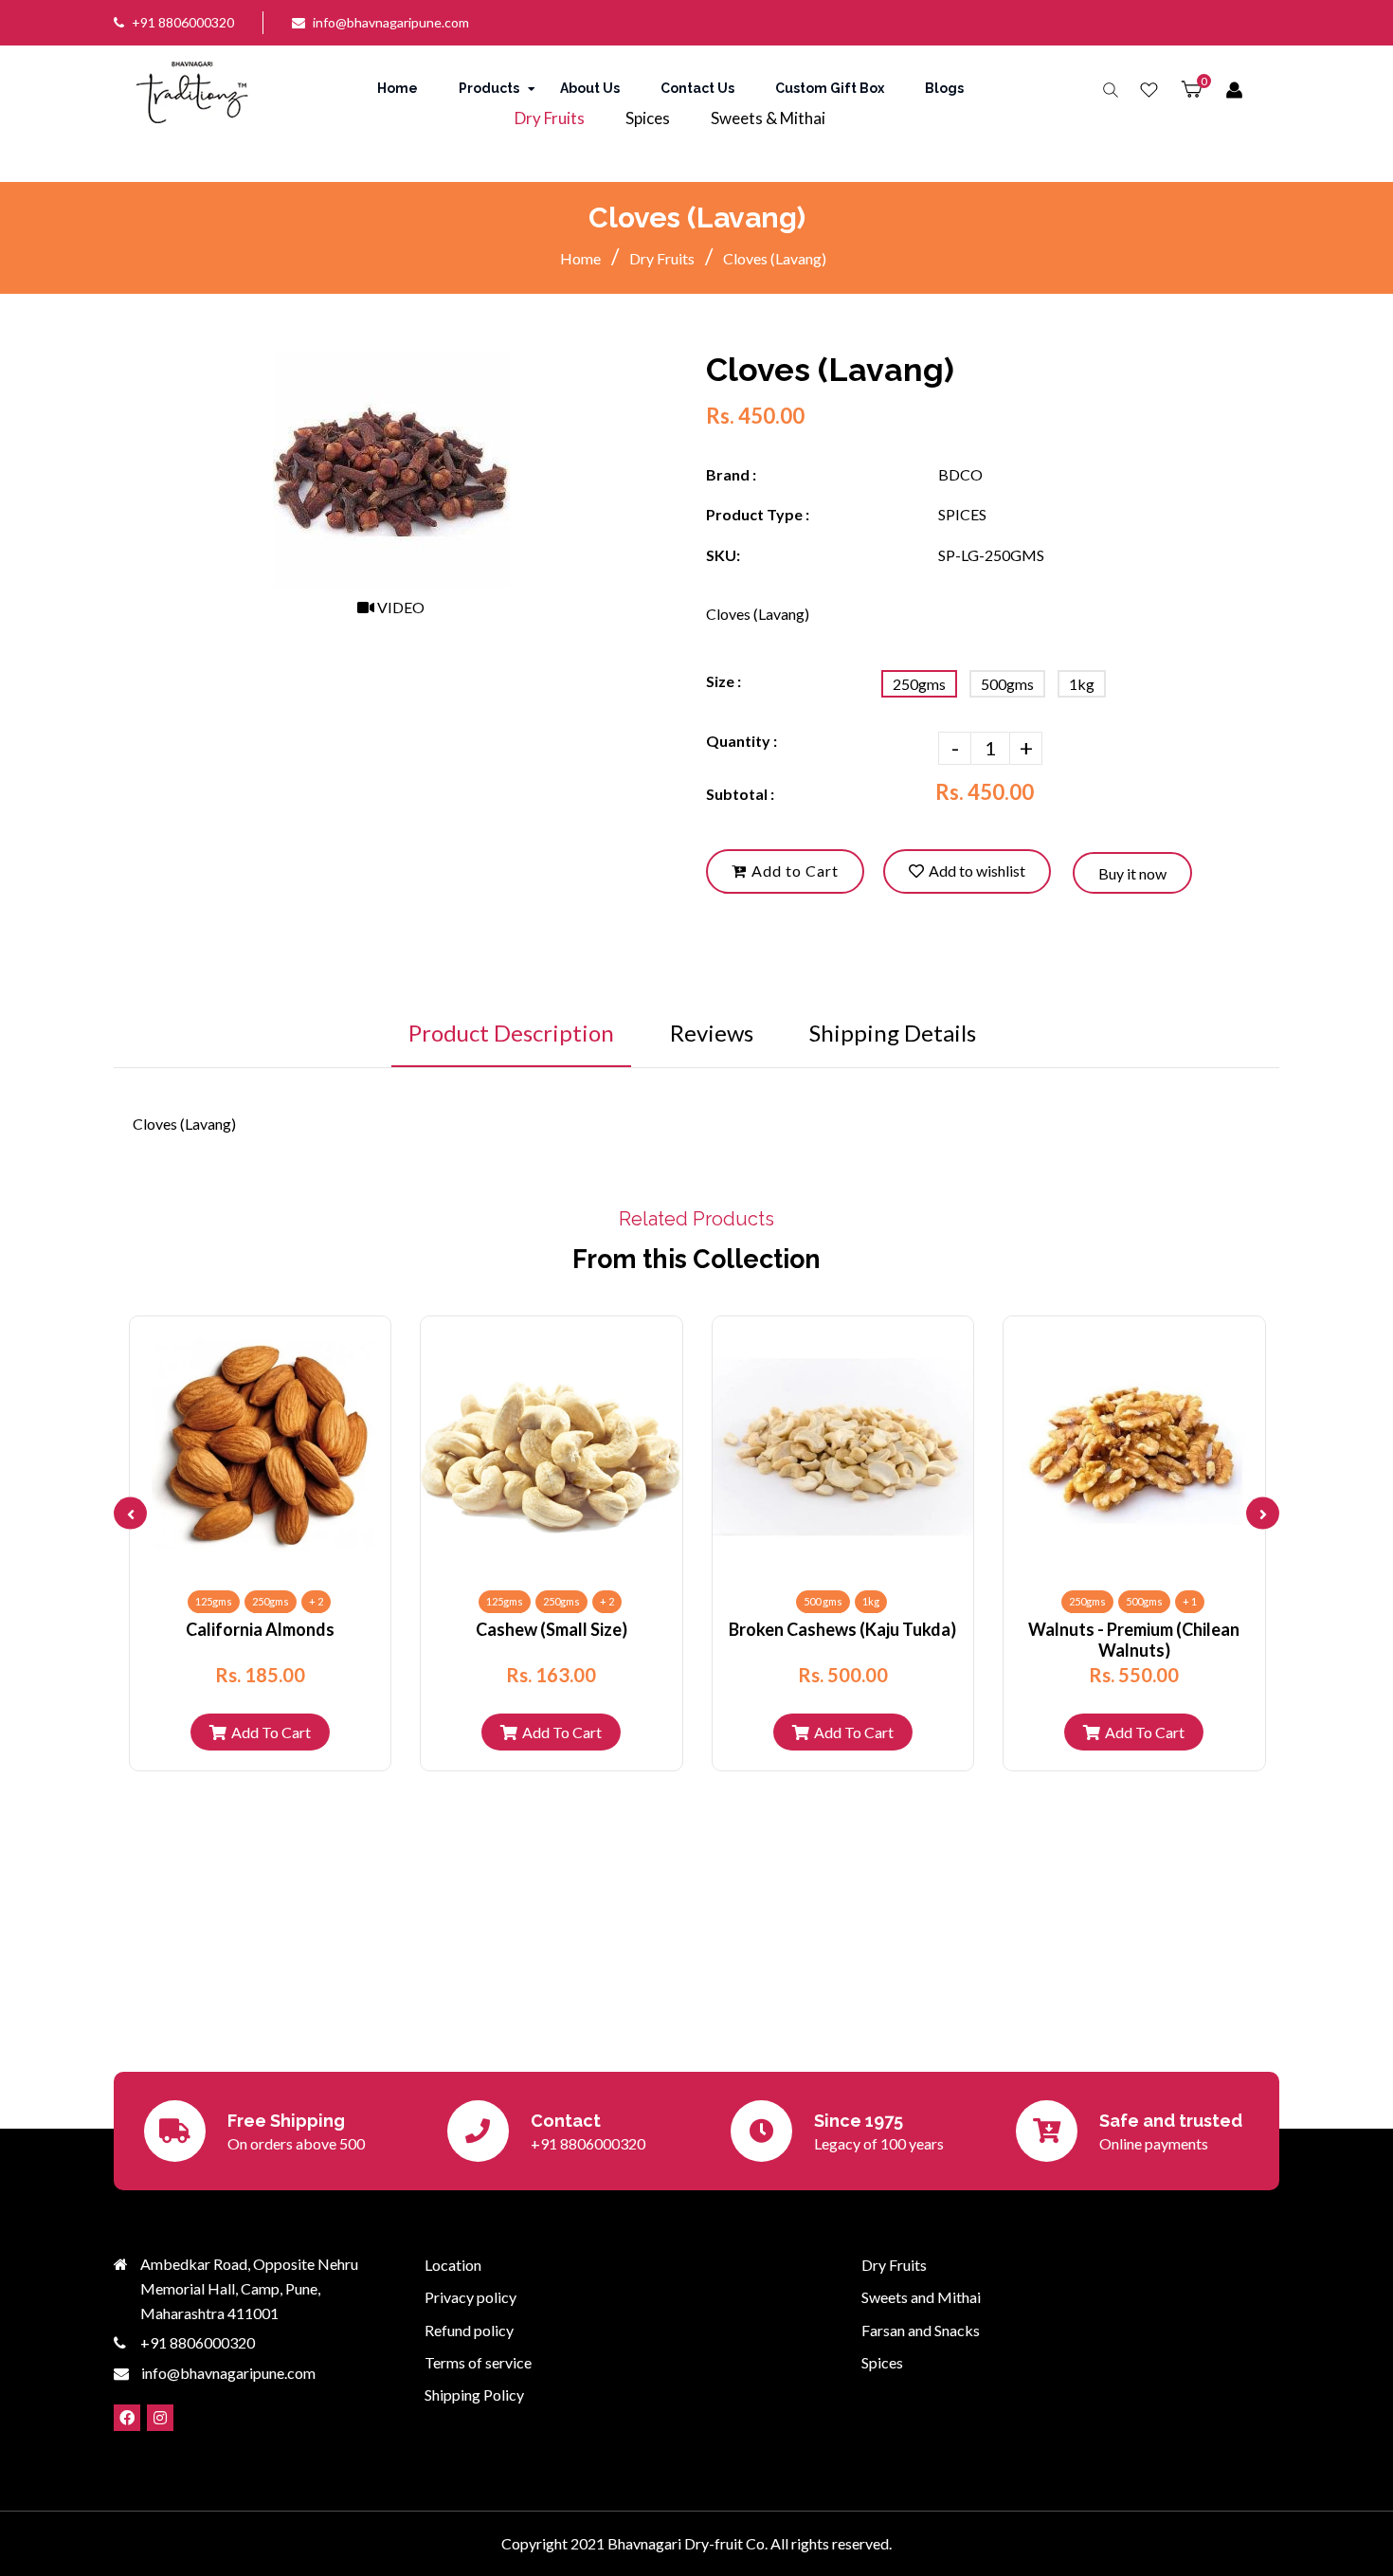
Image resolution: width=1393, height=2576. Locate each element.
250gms (919, 684)
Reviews (712, 1033)
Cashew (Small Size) (552, 1629)
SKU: (723, 555)
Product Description (511, 1033)
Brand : (731, 474)
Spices (882, 2362)
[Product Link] (276, 1558)
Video (399, 607)
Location (453, 2265)
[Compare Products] (213, 1558)
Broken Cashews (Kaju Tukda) (842, 1629)
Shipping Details (893, 1033)
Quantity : (742, 741)
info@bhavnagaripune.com (391, 22)
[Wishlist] (1149, 91)
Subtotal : (740, 794)
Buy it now (1132, 873)
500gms (1007, 684)
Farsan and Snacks (921, 2330)
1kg (1082, 684)
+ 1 (1190, 1601)
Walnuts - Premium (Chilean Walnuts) (1134, 1639)
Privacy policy (470, 2297)
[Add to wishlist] (307, 1558)
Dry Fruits (662, 258)
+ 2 (316, 1601)
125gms (214, 1601)
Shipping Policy (474, 2395)
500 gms (823, 1601)
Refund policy (469, 2330)
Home (580, 258)
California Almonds (260, 1629)
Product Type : (758, 514)
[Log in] (1234, 91)
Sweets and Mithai (921, 2297)
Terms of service (478, 2362)
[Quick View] (244, 1558)
